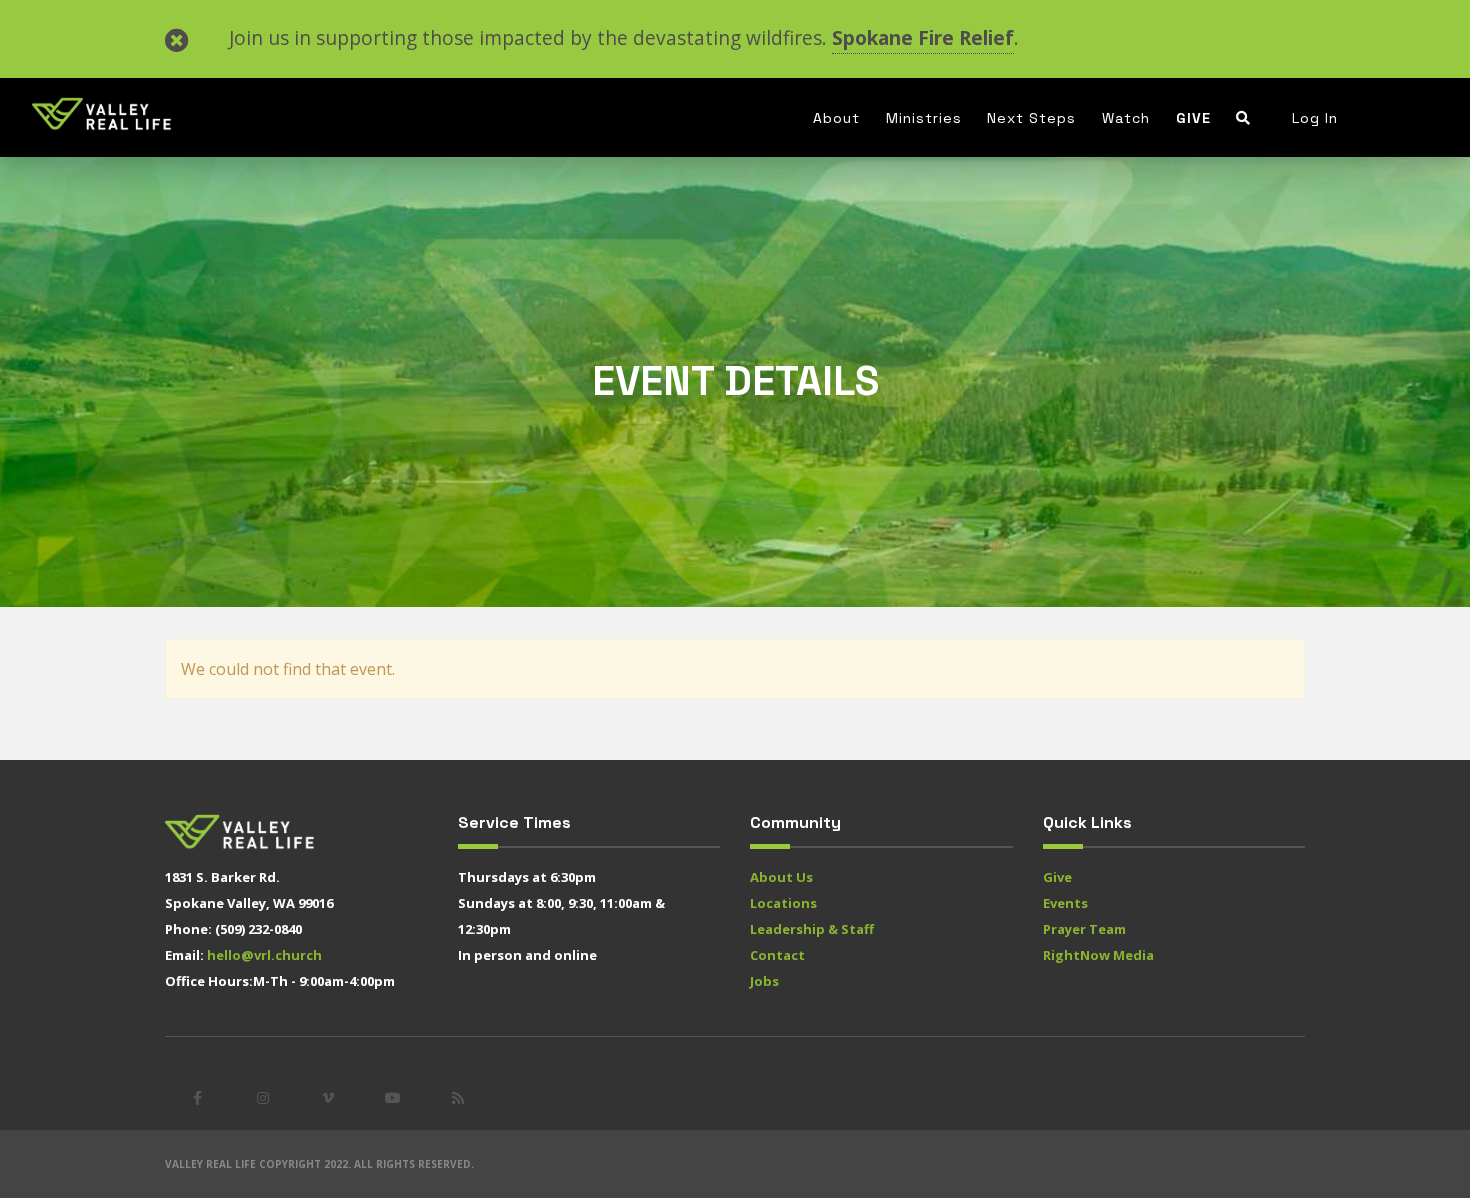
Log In (1315, 118)
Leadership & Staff (812, 929)
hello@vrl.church (264, 955)
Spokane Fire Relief (923, 37)
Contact (777, 955)
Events (1065, 903)
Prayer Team (1084, 929)
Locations (783, 903)
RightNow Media (1098, 955)
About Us (781, 877)
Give (1193, 118)
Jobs (764, 981)
